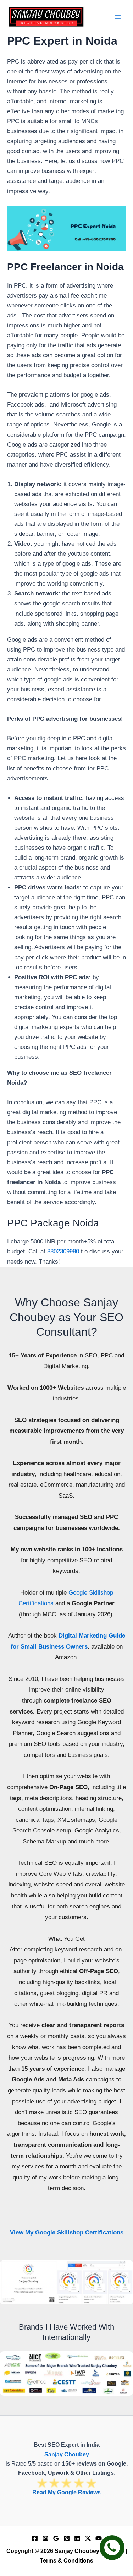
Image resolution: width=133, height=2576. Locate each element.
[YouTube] (99, 2538)
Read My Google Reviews (66, 2492)
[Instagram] (45, 2538)
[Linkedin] (77, 2538)
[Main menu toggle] (118, 17)
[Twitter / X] (88, 2538)
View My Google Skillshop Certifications (67, 2232)
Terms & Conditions (66, 2561)
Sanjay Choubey (67, 2454)
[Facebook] (35, 2538)
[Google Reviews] (56, 2538)
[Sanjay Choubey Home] (46, 17)
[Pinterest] (67, 2538)
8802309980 (63, 1251)
